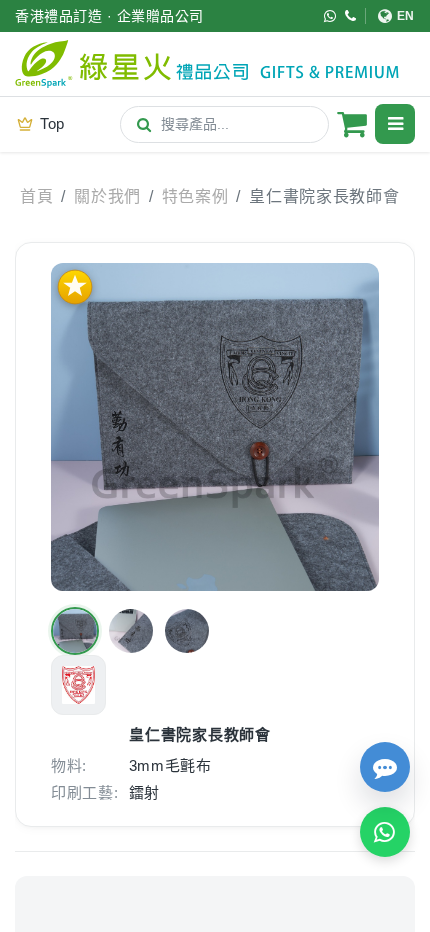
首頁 (36, 196)
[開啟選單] (395, 124)
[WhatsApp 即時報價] (385, 832)
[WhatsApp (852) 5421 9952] (330, 16)
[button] (75, 631)
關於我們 (107, 196)
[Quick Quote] (385, 767)
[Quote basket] (352, 124)
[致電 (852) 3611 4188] (351, 16)
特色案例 (195, 196)
